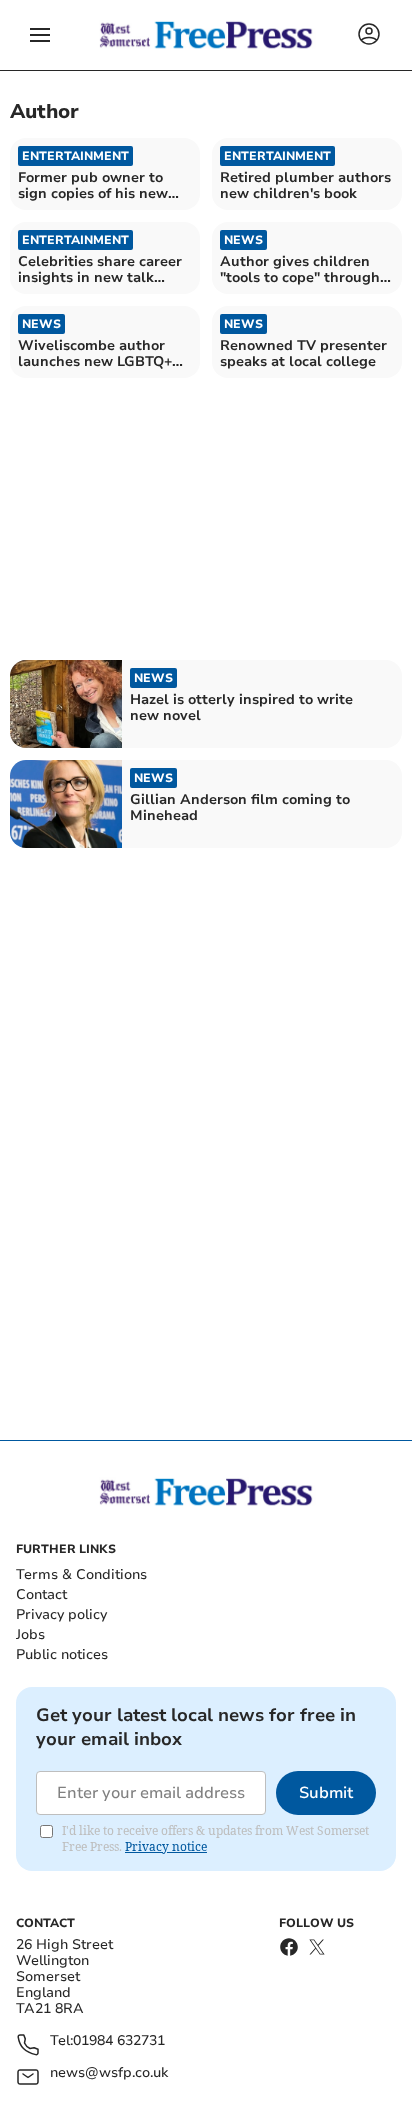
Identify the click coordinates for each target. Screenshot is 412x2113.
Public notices (62, 1654)
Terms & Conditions (81, 1574)
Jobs (30, 1634)
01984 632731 (119, 2041)
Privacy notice (166, 1846)
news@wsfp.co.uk (109, 2073)
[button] (40, 35)
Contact (41, 1594)
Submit (326, 1793)
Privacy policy (61, 1614)
